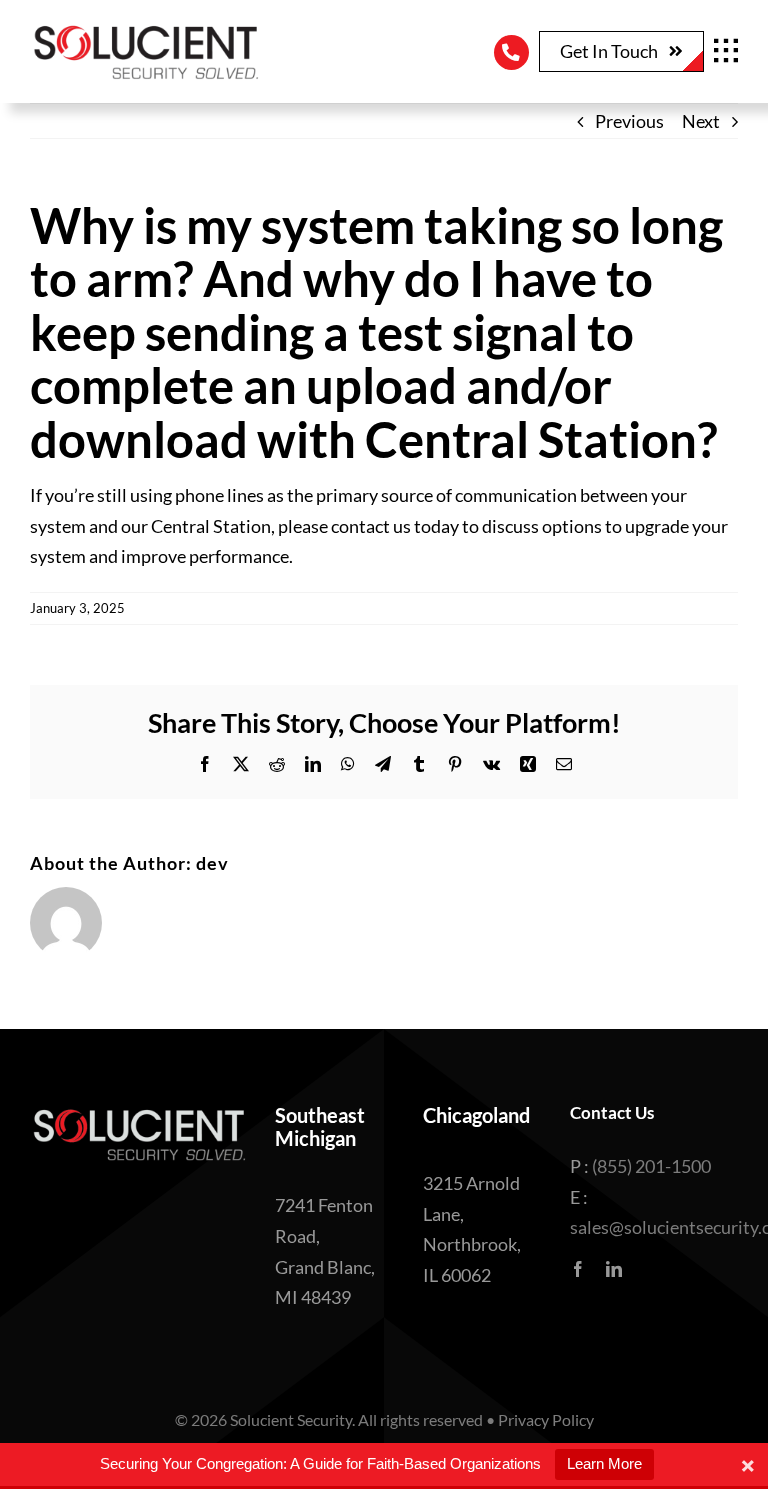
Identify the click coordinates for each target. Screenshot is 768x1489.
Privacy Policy (546, 1419)
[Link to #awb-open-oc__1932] (726, 51)
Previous (629, 121)
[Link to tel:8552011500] (511, 52)
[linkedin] (614, 1269)
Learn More (604, 1463)
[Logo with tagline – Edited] (145, 29)
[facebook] (578, 1269)
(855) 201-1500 (651, 1166)
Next (701, 121)
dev (212, 863)
